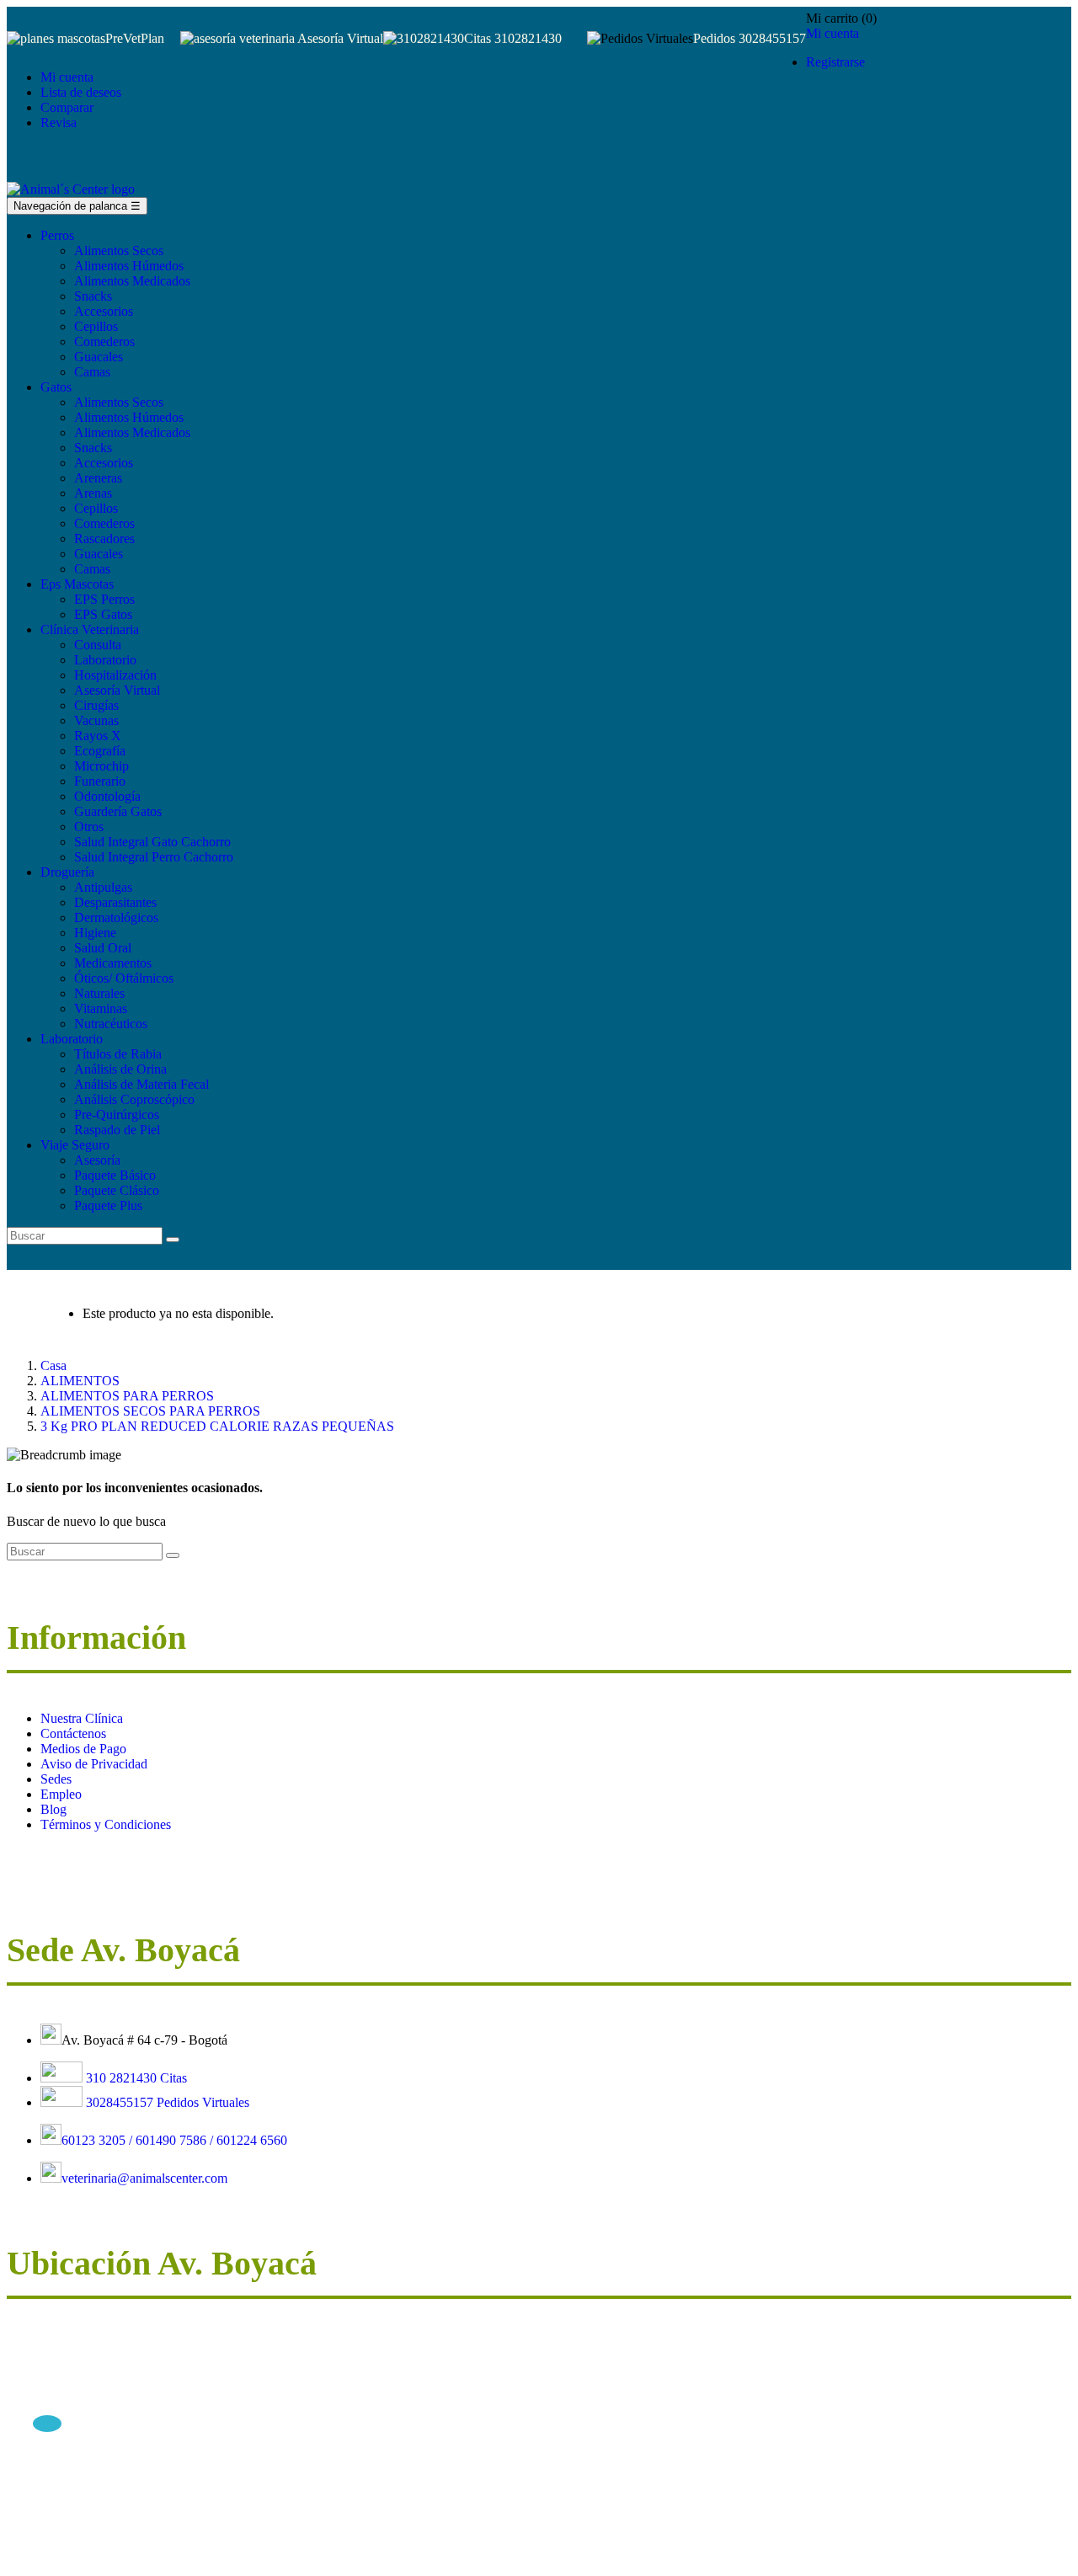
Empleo (61, 1794)
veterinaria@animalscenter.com (144, 2178)
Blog (53, 1809)
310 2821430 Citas (135, 2078)
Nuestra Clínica (82, 1718)
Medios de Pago (83, 1749)
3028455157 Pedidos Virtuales (168, 2102)
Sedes (56, 1779)
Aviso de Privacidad (94, 1764)
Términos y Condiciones (106, 1824)
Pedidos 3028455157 (750, 38)
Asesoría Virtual (340, 38)
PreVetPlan (135, 38)
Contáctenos (73, 1733)
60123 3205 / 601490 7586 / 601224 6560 (174, 2140)
